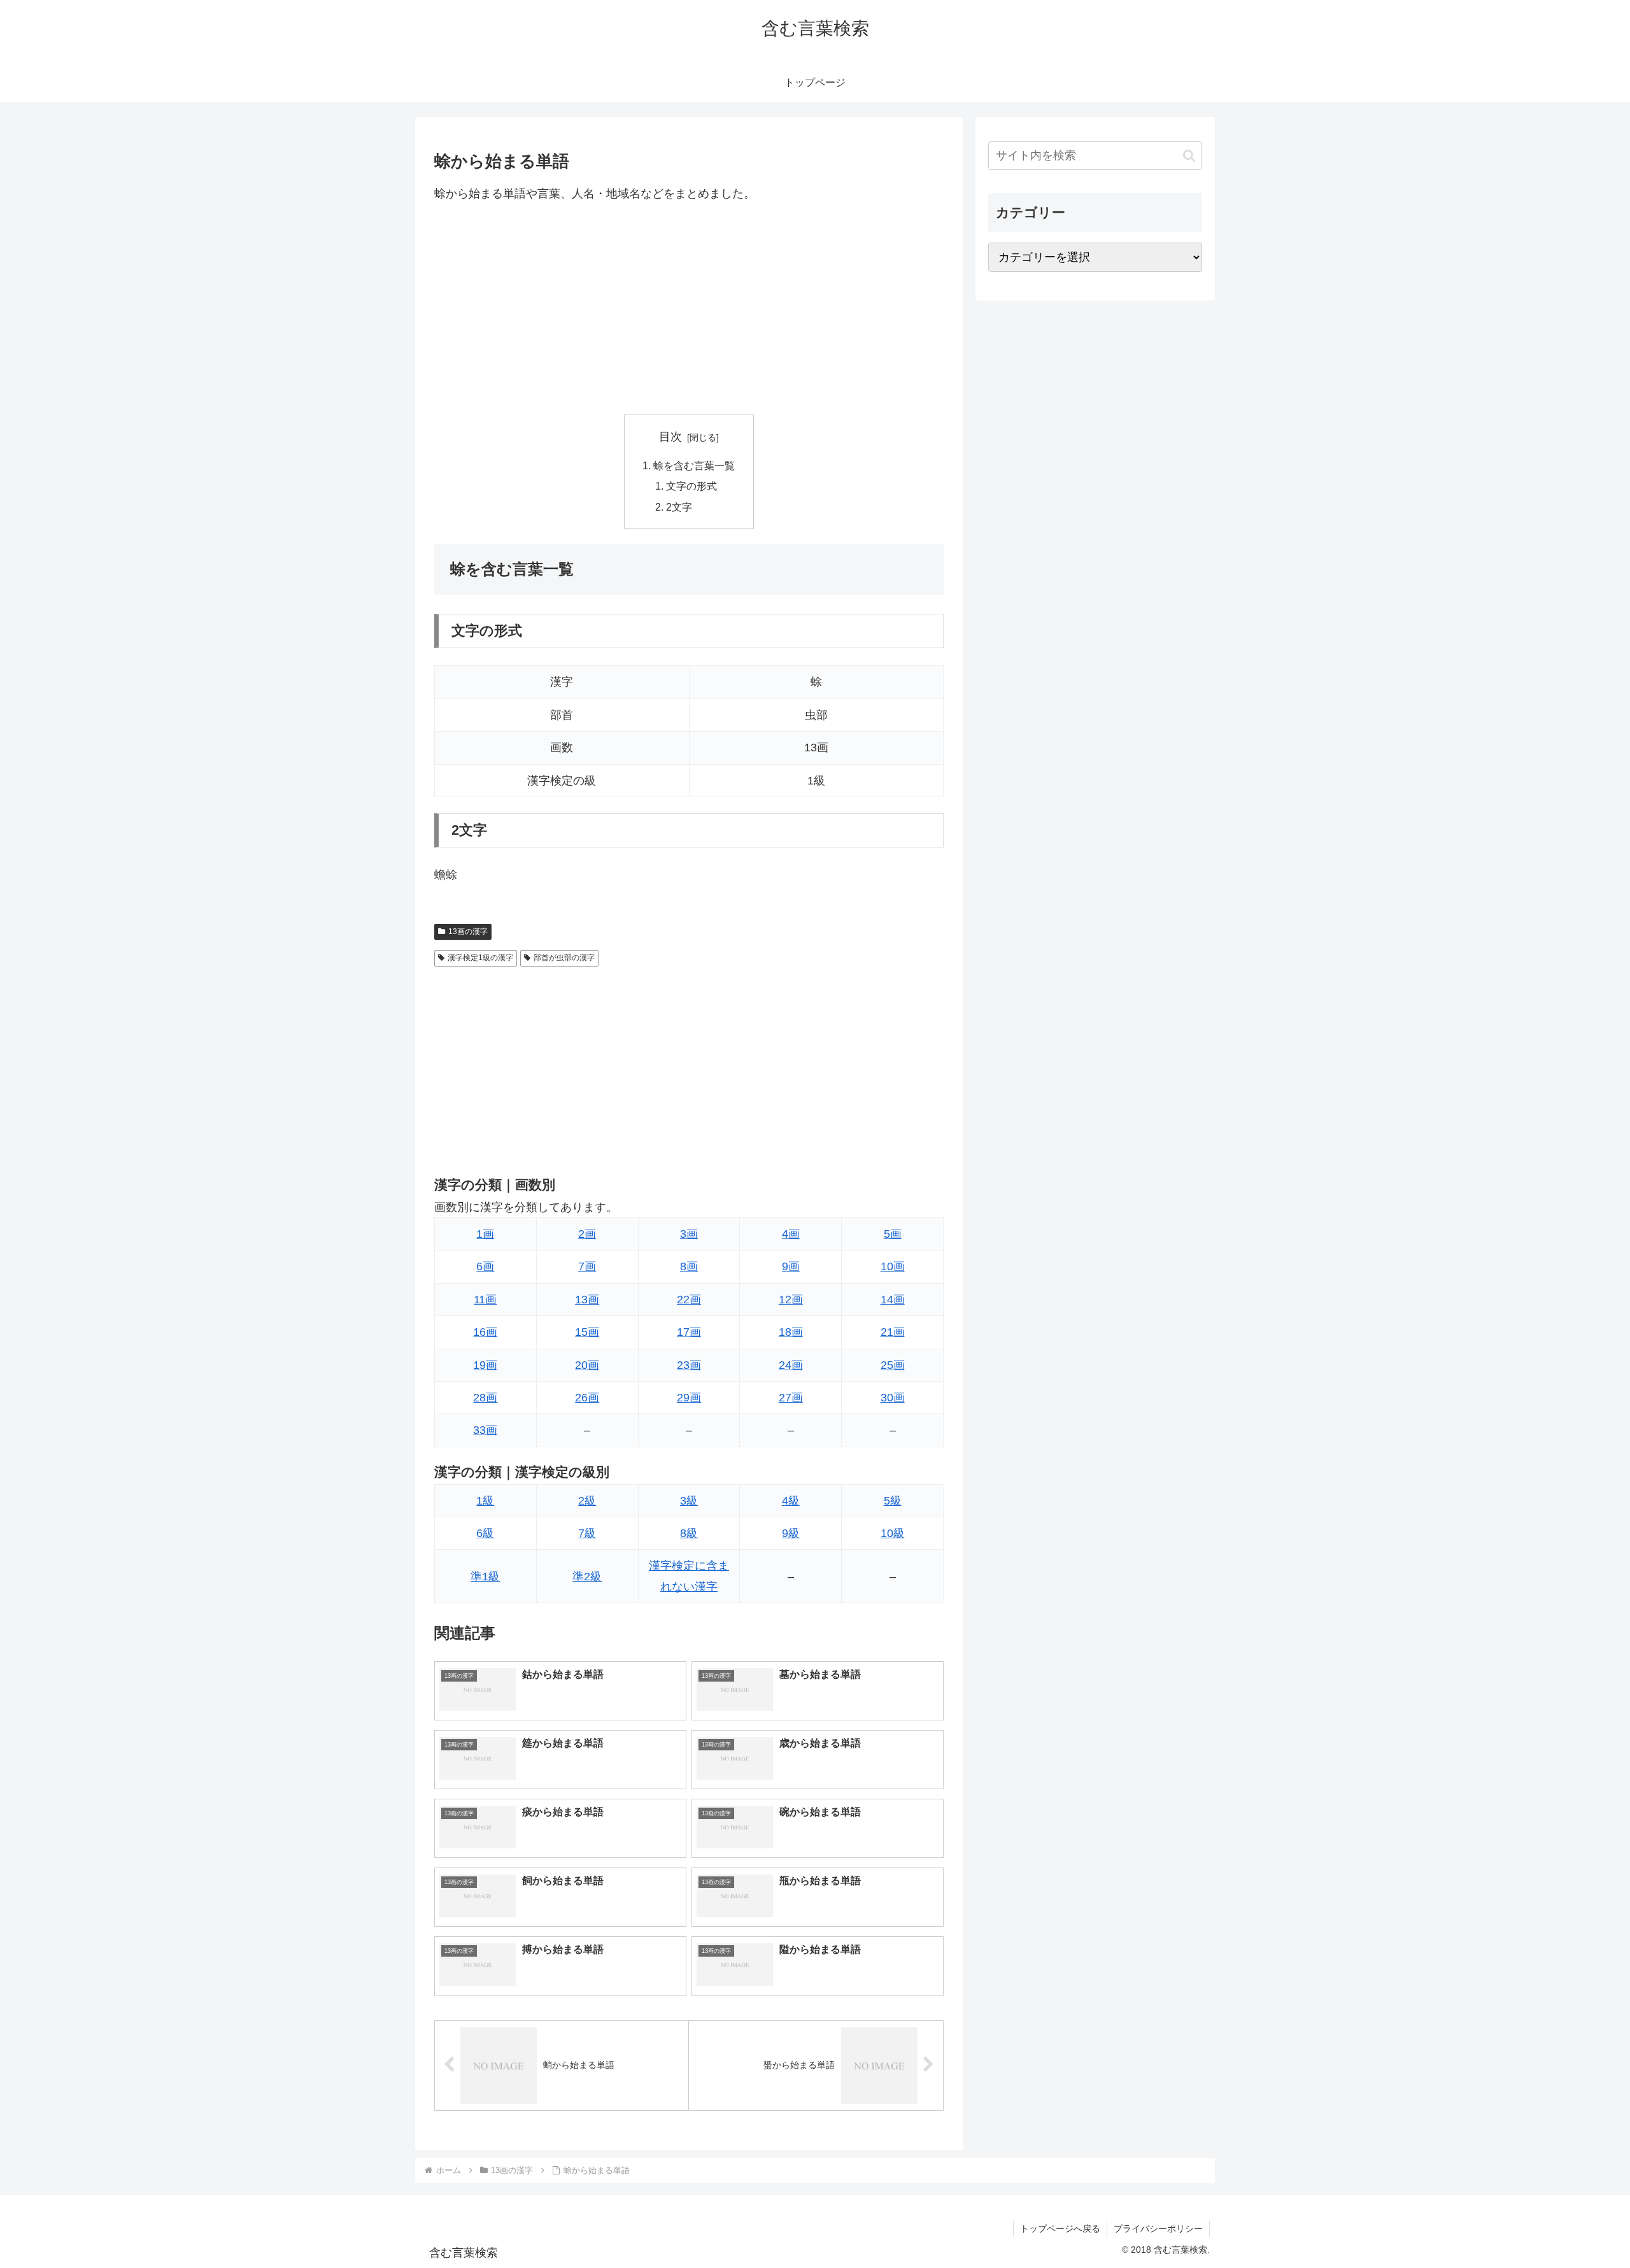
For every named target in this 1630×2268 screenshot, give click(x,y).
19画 (485, 1365)
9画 (791, 1266)
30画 (893, 1398)
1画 (485, 1234)
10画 (893, 1266)
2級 (587, 1501)
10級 (893, 1533)
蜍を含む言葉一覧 (694, 465)
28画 (485, 1398)
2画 (587, 1234)
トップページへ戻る (1060, 2229)
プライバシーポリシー (1158, 2229)
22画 (689, 1300)
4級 (791, 1501)
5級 (893, 1501)
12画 (791, 1300)
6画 (485, 1266)
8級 (689, 1533)
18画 (791, 1332)
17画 (689, 1332)
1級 (485, 1501)
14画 (893, 1300)
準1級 (485, 1577)
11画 (485, 1300)
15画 (587, 1332)
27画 (791, 1398)
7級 (587, 1533)
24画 (791, 1365)
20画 (587, 1365)
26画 (587, 1398)
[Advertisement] (689, 309)
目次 (670, 437)
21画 (893, 1332)
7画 (587, 1266)
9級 (791, 1533)
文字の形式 (691, 486)
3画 (689, 1234)
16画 (485, 1332)
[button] (1189, 156)
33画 (485, 1430)
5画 (893, 1234)
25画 (893, 1365)
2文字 (679, 507)
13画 (587, 1300)
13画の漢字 (468, 932)
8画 (689, 1266)
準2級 (587, 1577)
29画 (689, 1398)
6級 (485, 1533)
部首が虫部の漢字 (564, 958)
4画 (791, 1234)
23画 (689, 1365)
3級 (689, 1501)
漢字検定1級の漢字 (480, 958)
